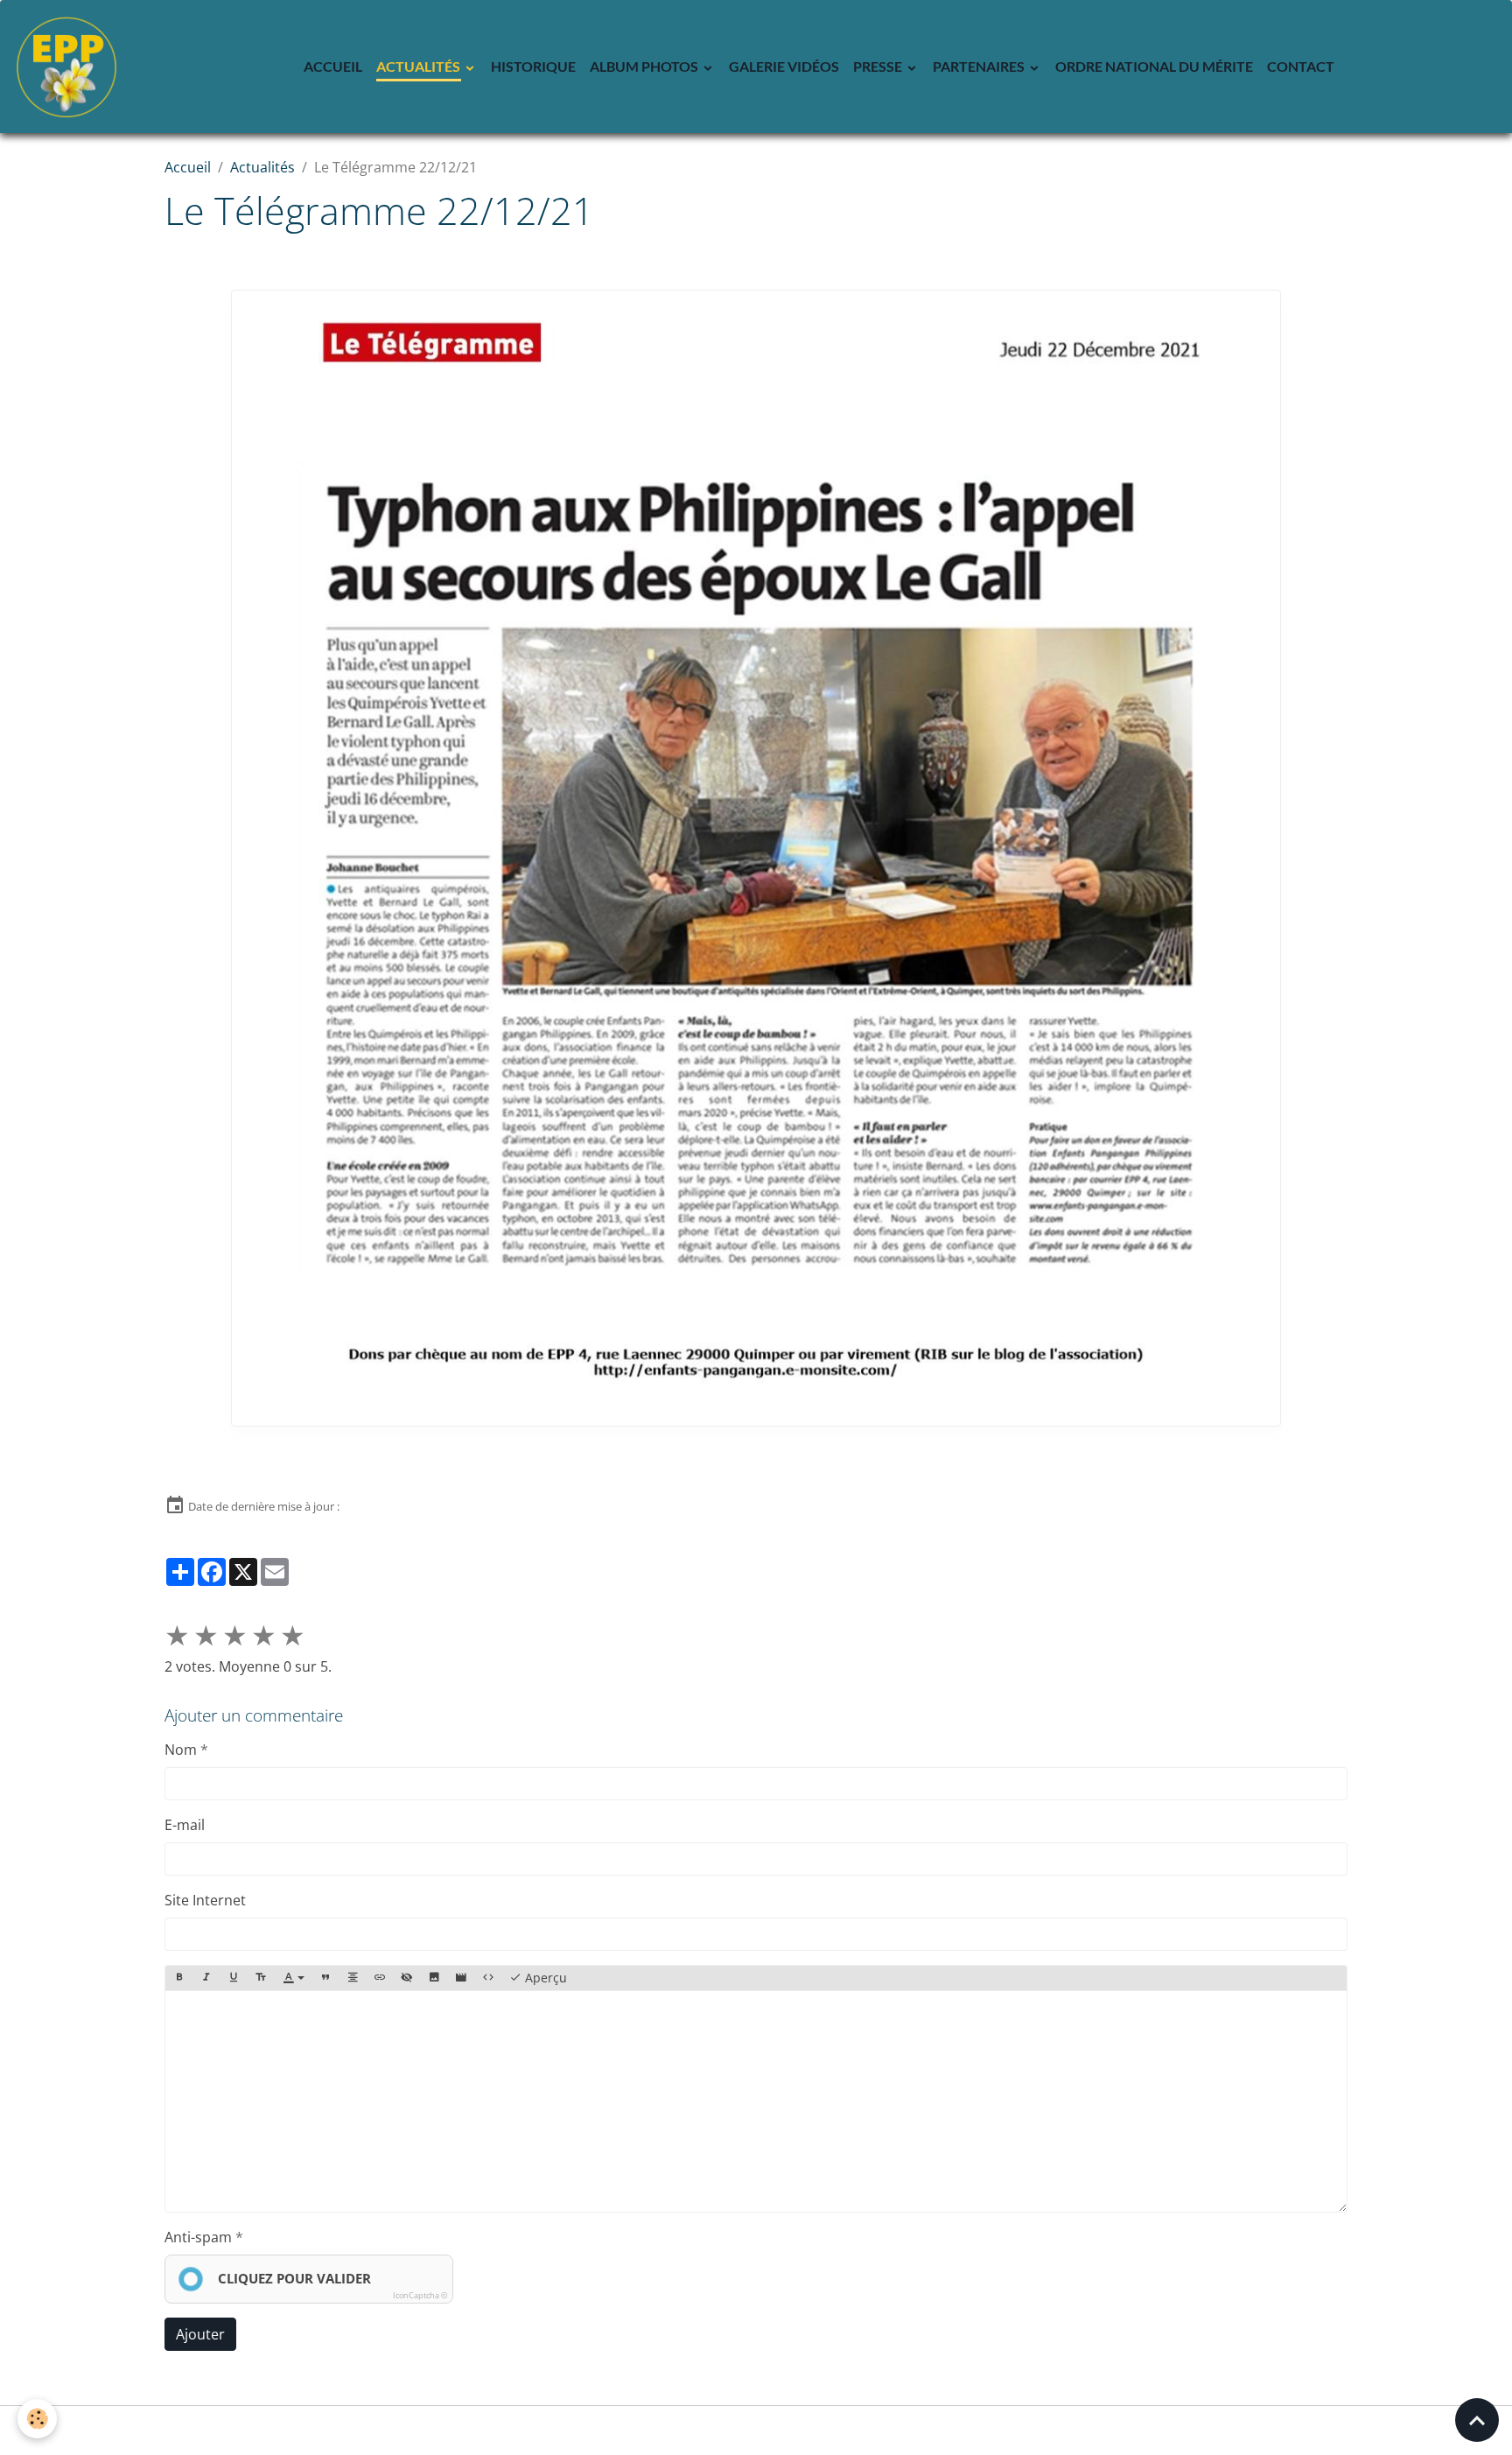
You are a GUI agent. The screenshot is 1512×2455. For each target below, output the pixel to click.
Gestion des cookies (756, 2430)
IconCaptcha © (420, 2295)
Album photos (645, 66)
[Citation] (325, 1978)
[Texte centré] (353, 1978)
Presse (879, 66)
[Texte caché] (407, 1978)
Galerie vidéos (784, 66)
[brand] (70, 67)
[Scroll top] (1477, 2420)
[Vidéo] (461, 1978)
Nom (181, 1750)
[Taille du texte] (261, 1978)
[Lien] (380, 1978)
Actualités (420, 66)
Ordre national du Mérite (1154, 66)
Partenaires (980, 66)
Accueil (333, 66)
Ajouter (200, 2334)
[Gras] (179, 1978)
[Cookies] (37, 2419)
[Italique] (206, 1978)
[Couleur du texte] (294, 1978)
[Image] (434, 1978)
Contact (1301, 66)
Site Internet (205, 1900)
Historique (533, 66)
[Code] (488, 1978)
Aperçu (544, 1978)
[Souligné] (234, 1978)
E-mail (185, 1825)
